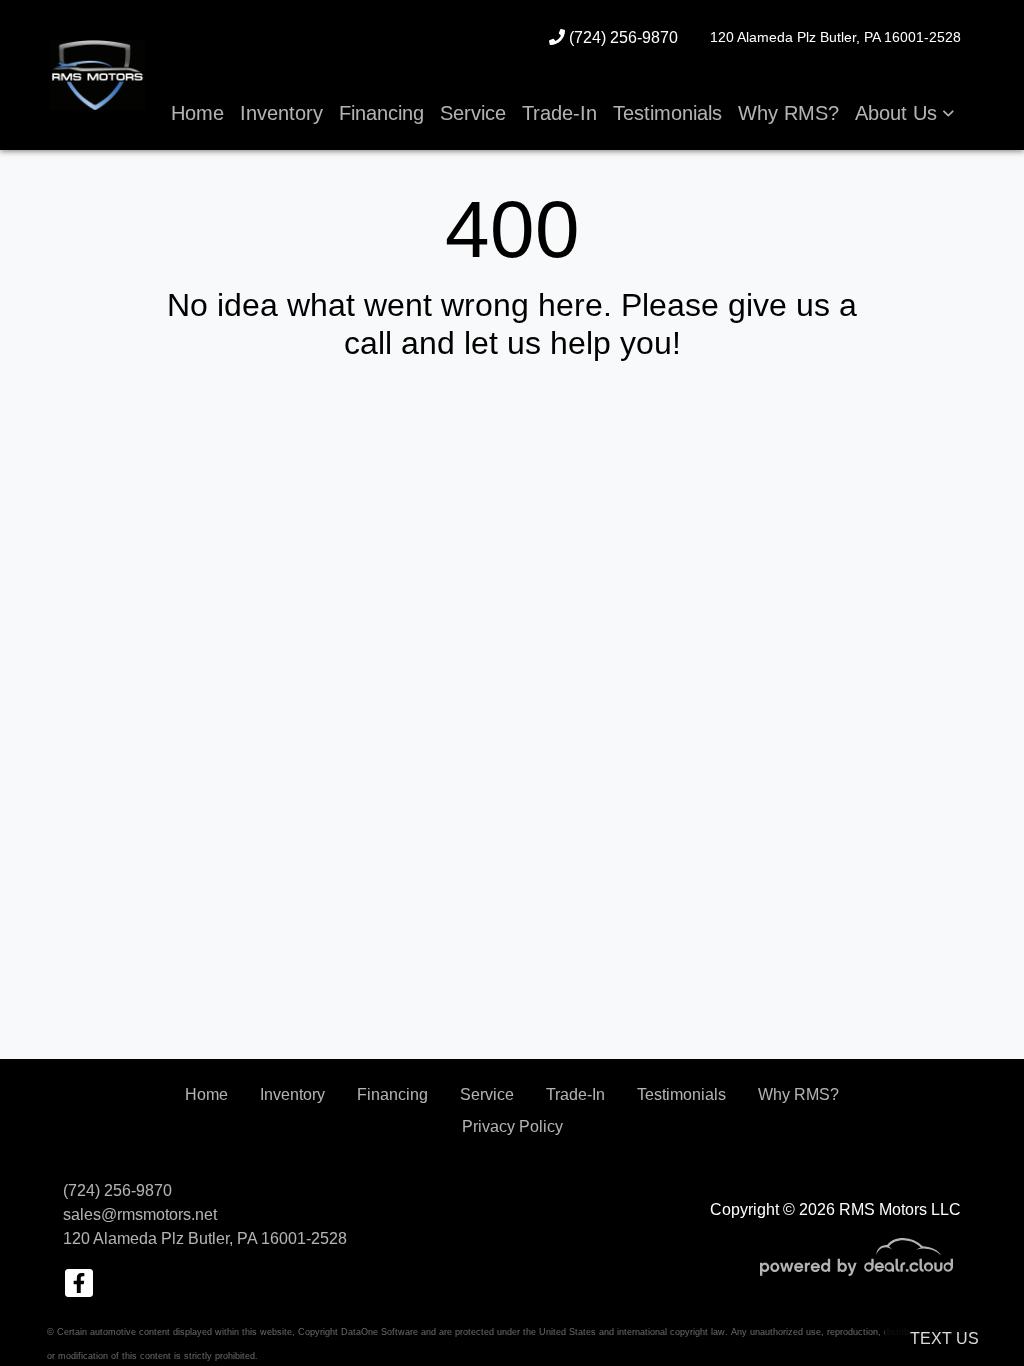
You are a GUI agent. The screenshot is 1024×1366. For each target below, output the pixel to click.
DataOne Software (379, 1332)
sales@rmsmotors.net (140, 1214)
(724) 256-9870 (621, 37)
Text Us (944, 1338)
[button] (904, 113)
